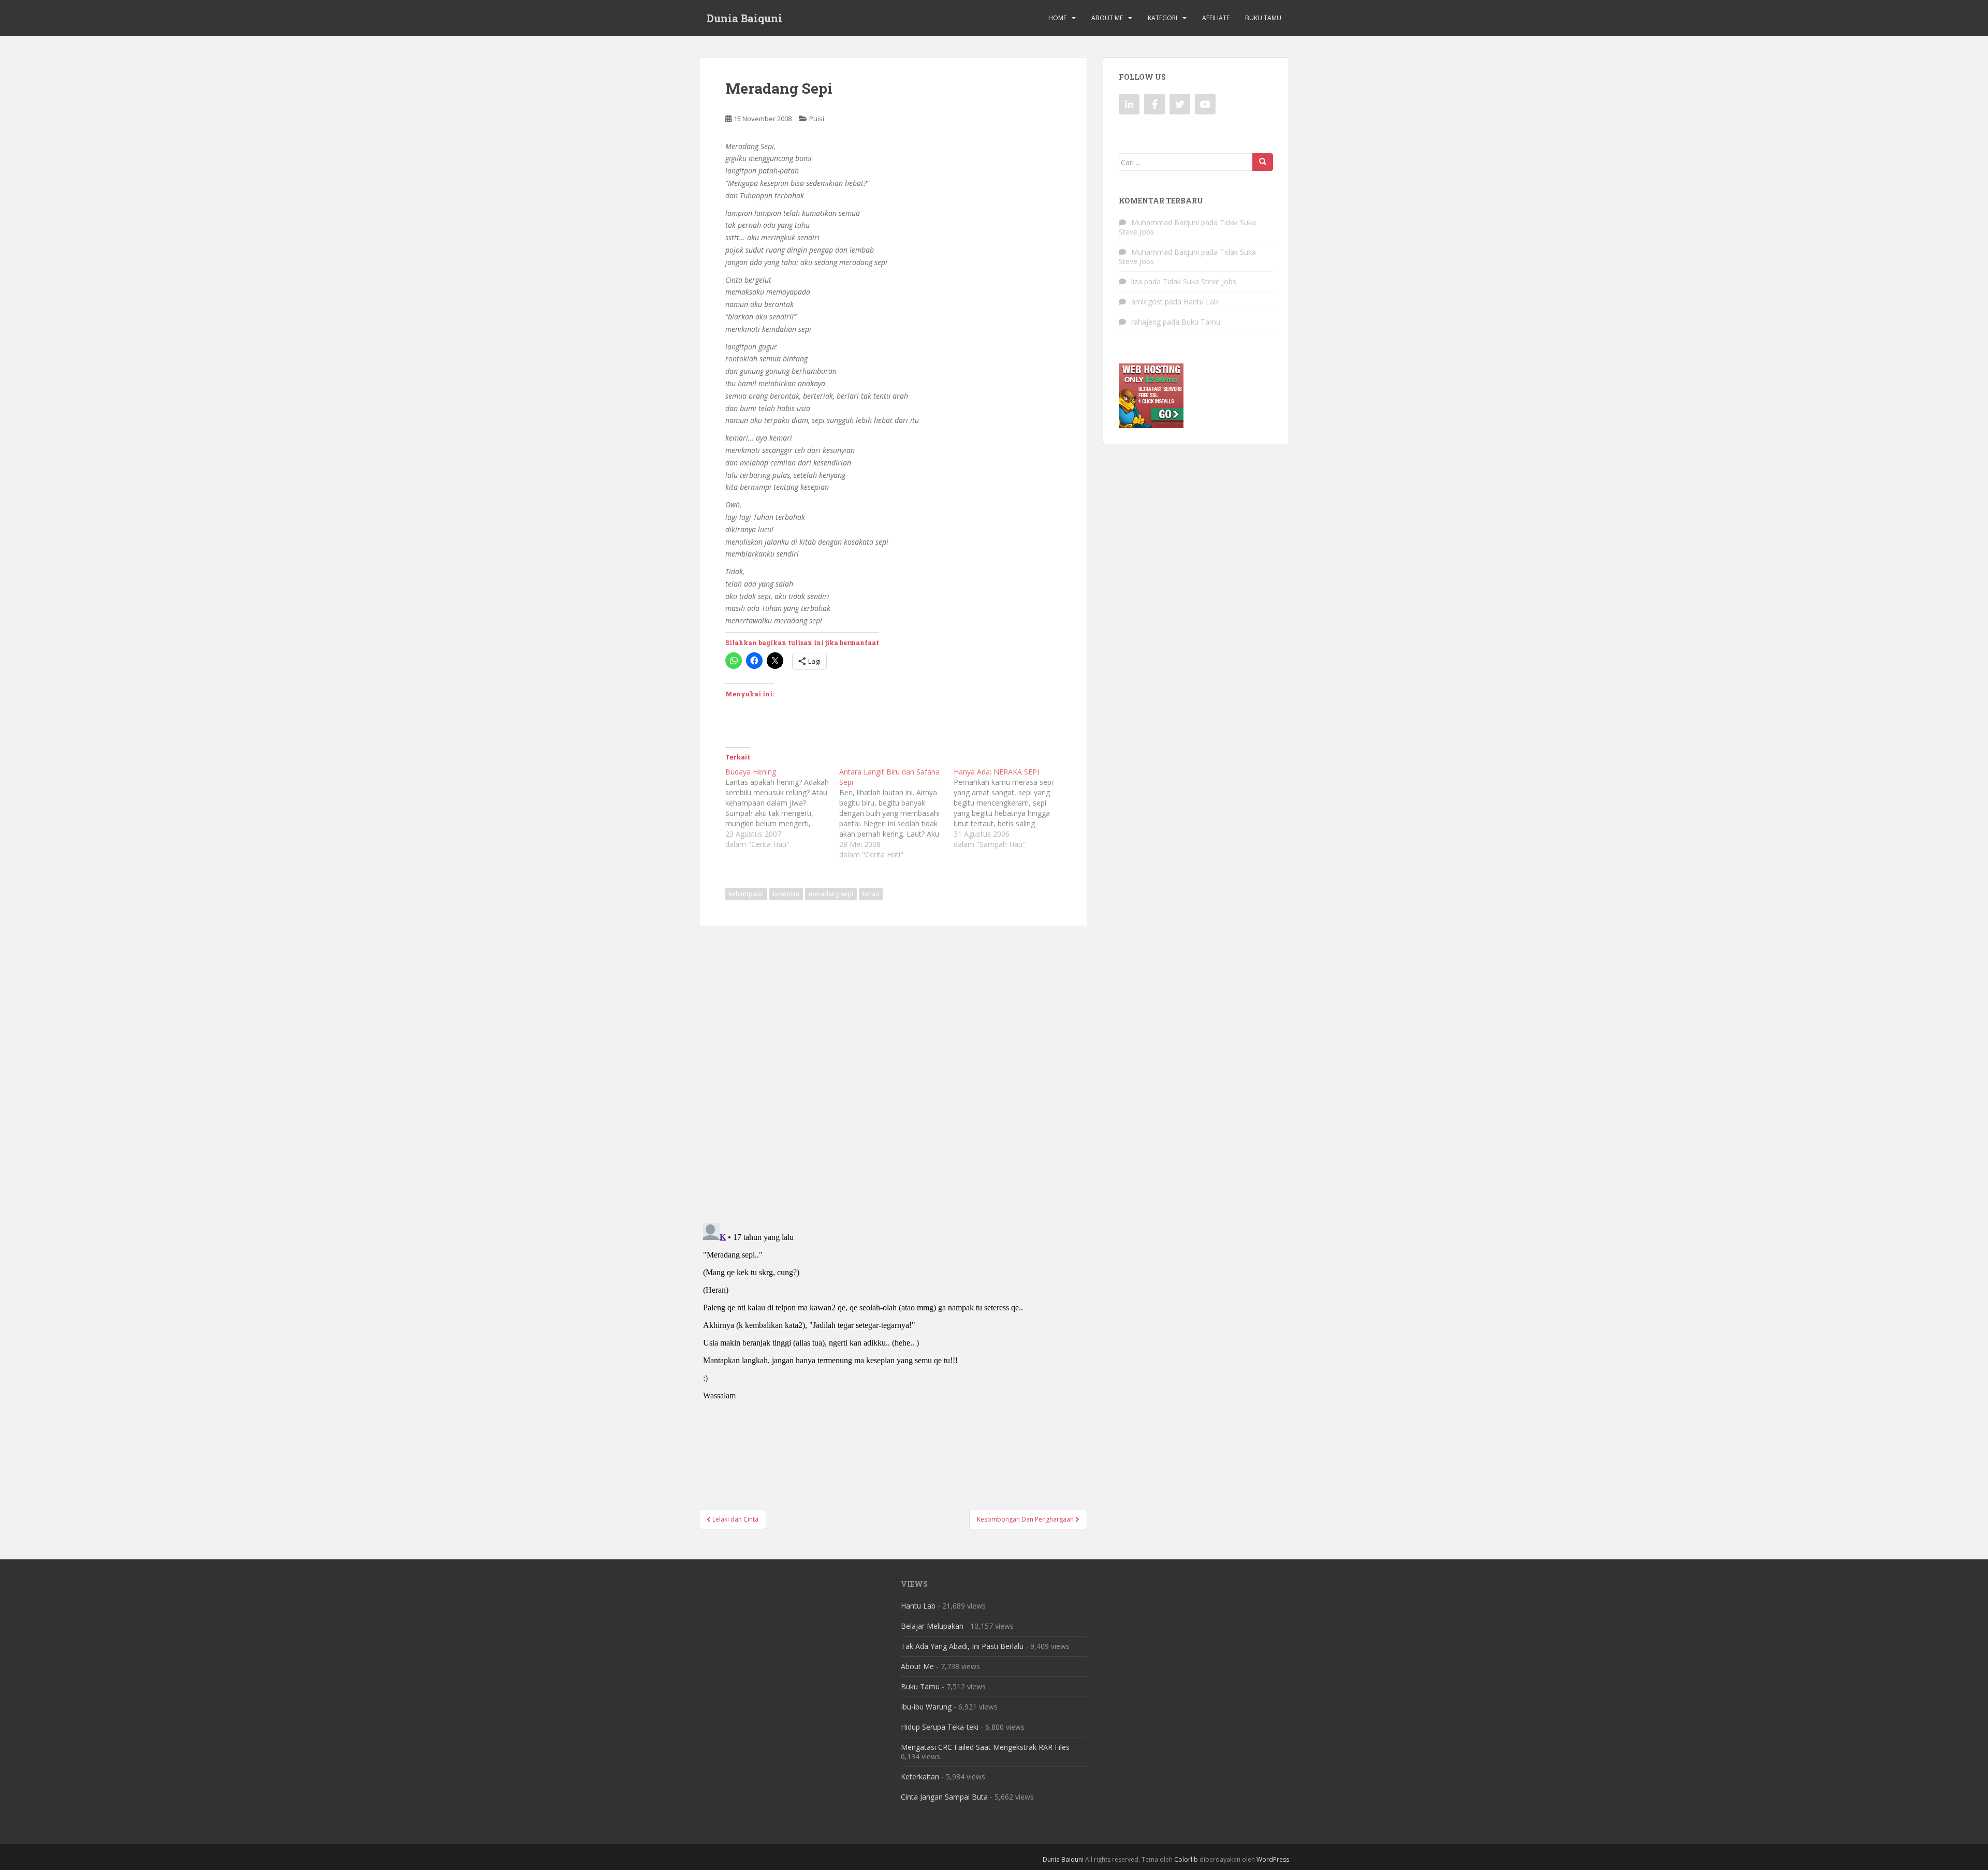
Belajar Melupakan (932, 1626)
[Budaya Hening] (782, 808)
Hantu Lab (1201, 302)
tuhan (871, 894)
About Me (1107, 18)
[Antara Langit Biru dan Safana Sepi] (896, 813)
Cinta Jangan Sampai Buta (944, 1797)
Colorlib (1186, 1859)
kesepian (786, 894)
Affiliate (1216, 18)
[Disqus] (893, 1068)
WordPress (1273, 1859)
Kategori (1163, 18)
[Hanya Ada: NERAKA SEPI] (1011, 808)
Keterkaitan (920, 1777)
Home (1057, 18)
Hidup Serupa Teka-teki (940, 1727)
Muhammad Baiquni (1165, 222)
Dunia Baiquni (744, 18)
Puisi (817, 119)
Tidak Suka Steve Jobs (1200, 281)
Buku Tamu (1263, 18)
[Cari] (1263, 162)
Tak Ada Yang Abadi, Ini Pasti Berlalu (962, 1646)
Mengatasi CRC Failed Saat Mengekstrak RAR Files (985, 1747)
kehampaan (746, 894)
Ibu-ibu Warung (926, 1707)
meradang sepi (831, 894)
